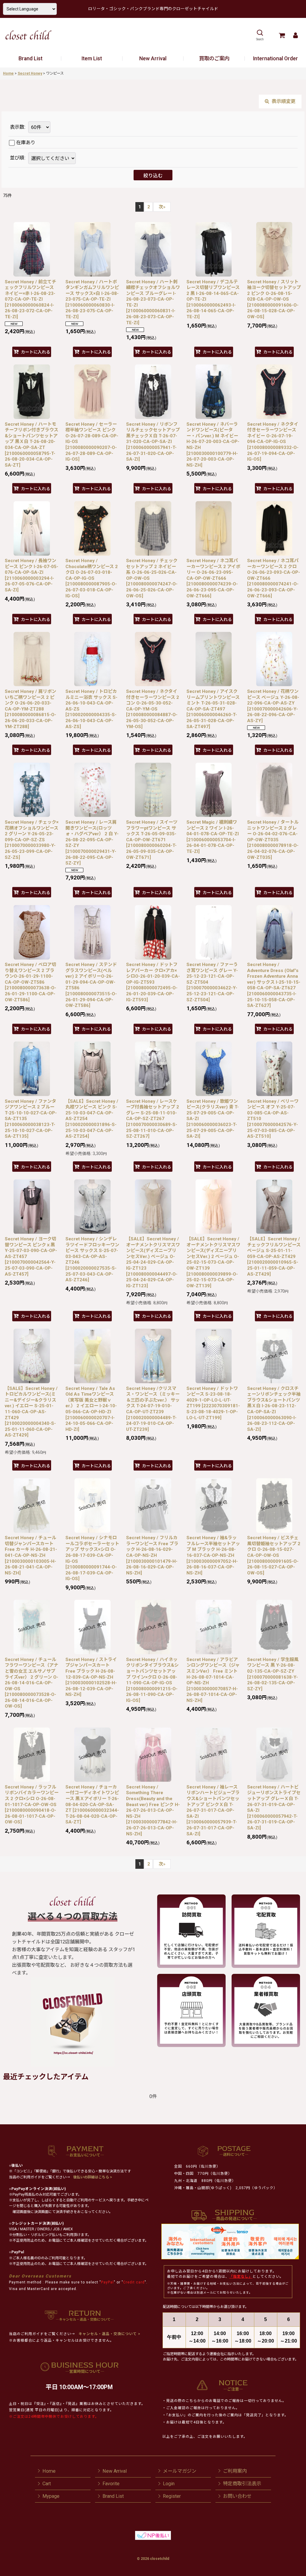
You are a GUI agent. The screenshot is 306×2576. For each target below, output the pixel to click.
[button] (260, 35)
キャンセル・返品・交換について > (109, 2334)
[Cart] (282, 35)
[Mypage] (295, 35)
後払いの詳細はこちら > (93, 2177)
